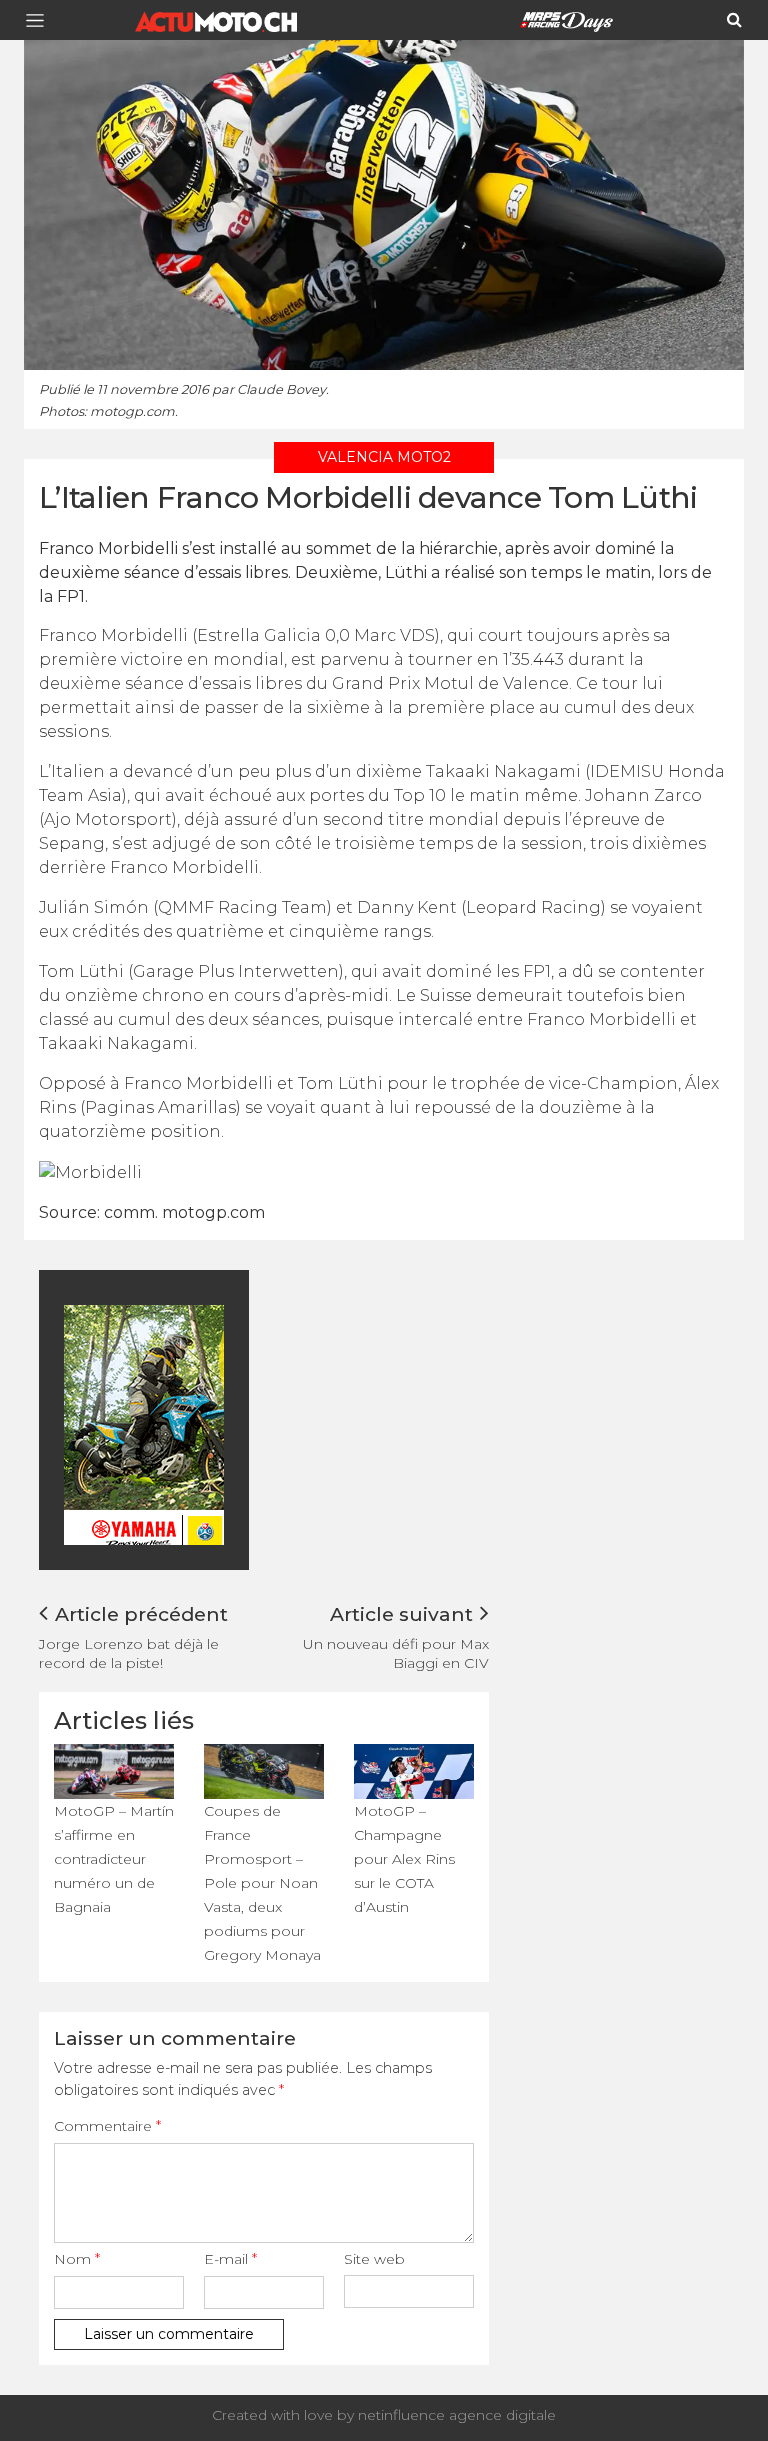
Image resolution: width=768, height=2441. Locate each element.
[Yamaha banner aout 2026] (214, 1423)
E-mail (230, 2259)
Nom (77, 2259)
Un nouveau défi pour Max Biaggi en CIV (396, 1653)
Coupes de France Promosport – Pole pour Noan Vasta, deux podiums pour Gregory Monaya (262, 1883)
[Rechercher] (734, 20)
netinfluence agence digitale (457, 2415)
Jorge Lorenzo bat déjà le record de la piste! (129, 1653)
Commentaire (107, 2126)
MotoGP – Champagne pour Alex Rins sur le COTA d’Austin (404, 1859)
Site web (374, 2259)
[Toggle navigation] (41, 20)
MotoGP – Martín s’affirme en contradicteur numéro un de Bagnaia (114, 1859)
